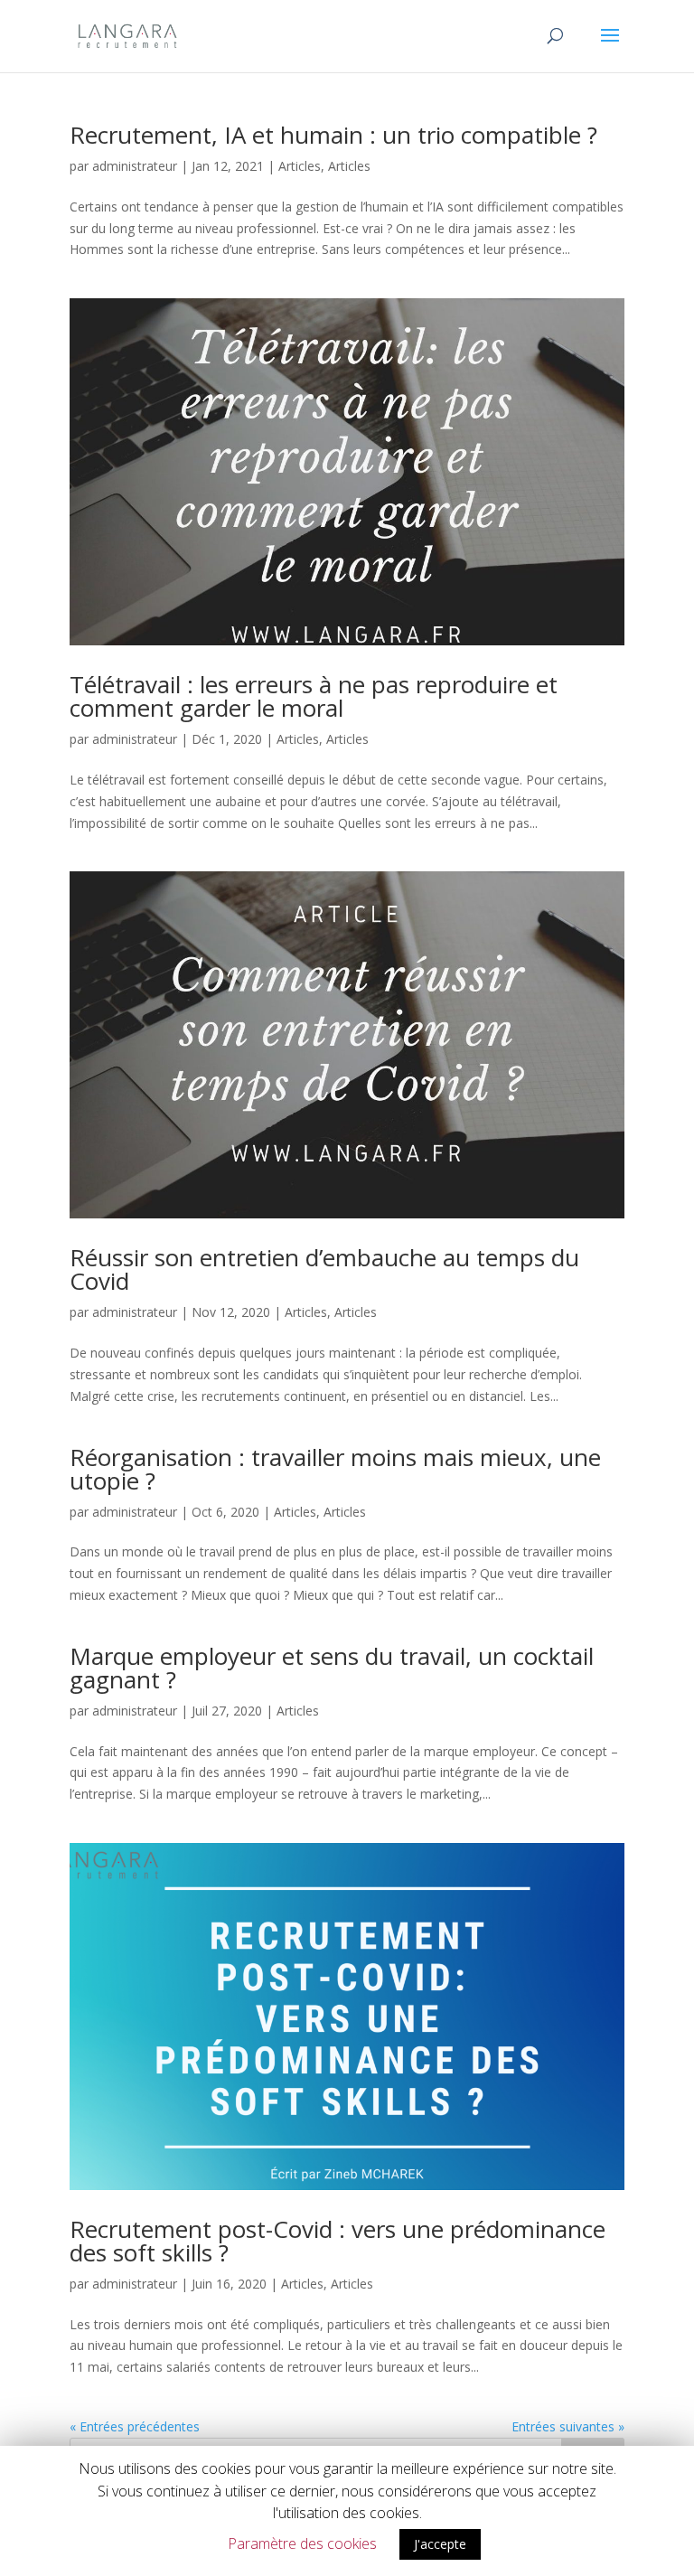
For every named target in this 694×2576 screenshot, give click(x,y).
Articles (300, 166)
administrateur (135, 166)
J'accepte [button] (440, 2544)
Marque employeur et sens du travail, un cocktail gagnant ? (332, 1668)
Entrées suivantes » (568, 2426)
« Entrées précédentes (135, 2426)
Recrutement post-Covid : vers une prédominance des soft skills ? (338, 2241)
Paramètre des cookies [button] (302, 2543)
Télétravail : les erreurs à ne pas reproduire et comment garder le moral (314, 696)
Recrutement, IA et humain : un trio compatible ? (333, 135)
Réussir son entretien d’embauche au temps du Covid (324, 1269)
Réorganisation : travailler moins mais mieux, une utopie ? (335, 1469)
